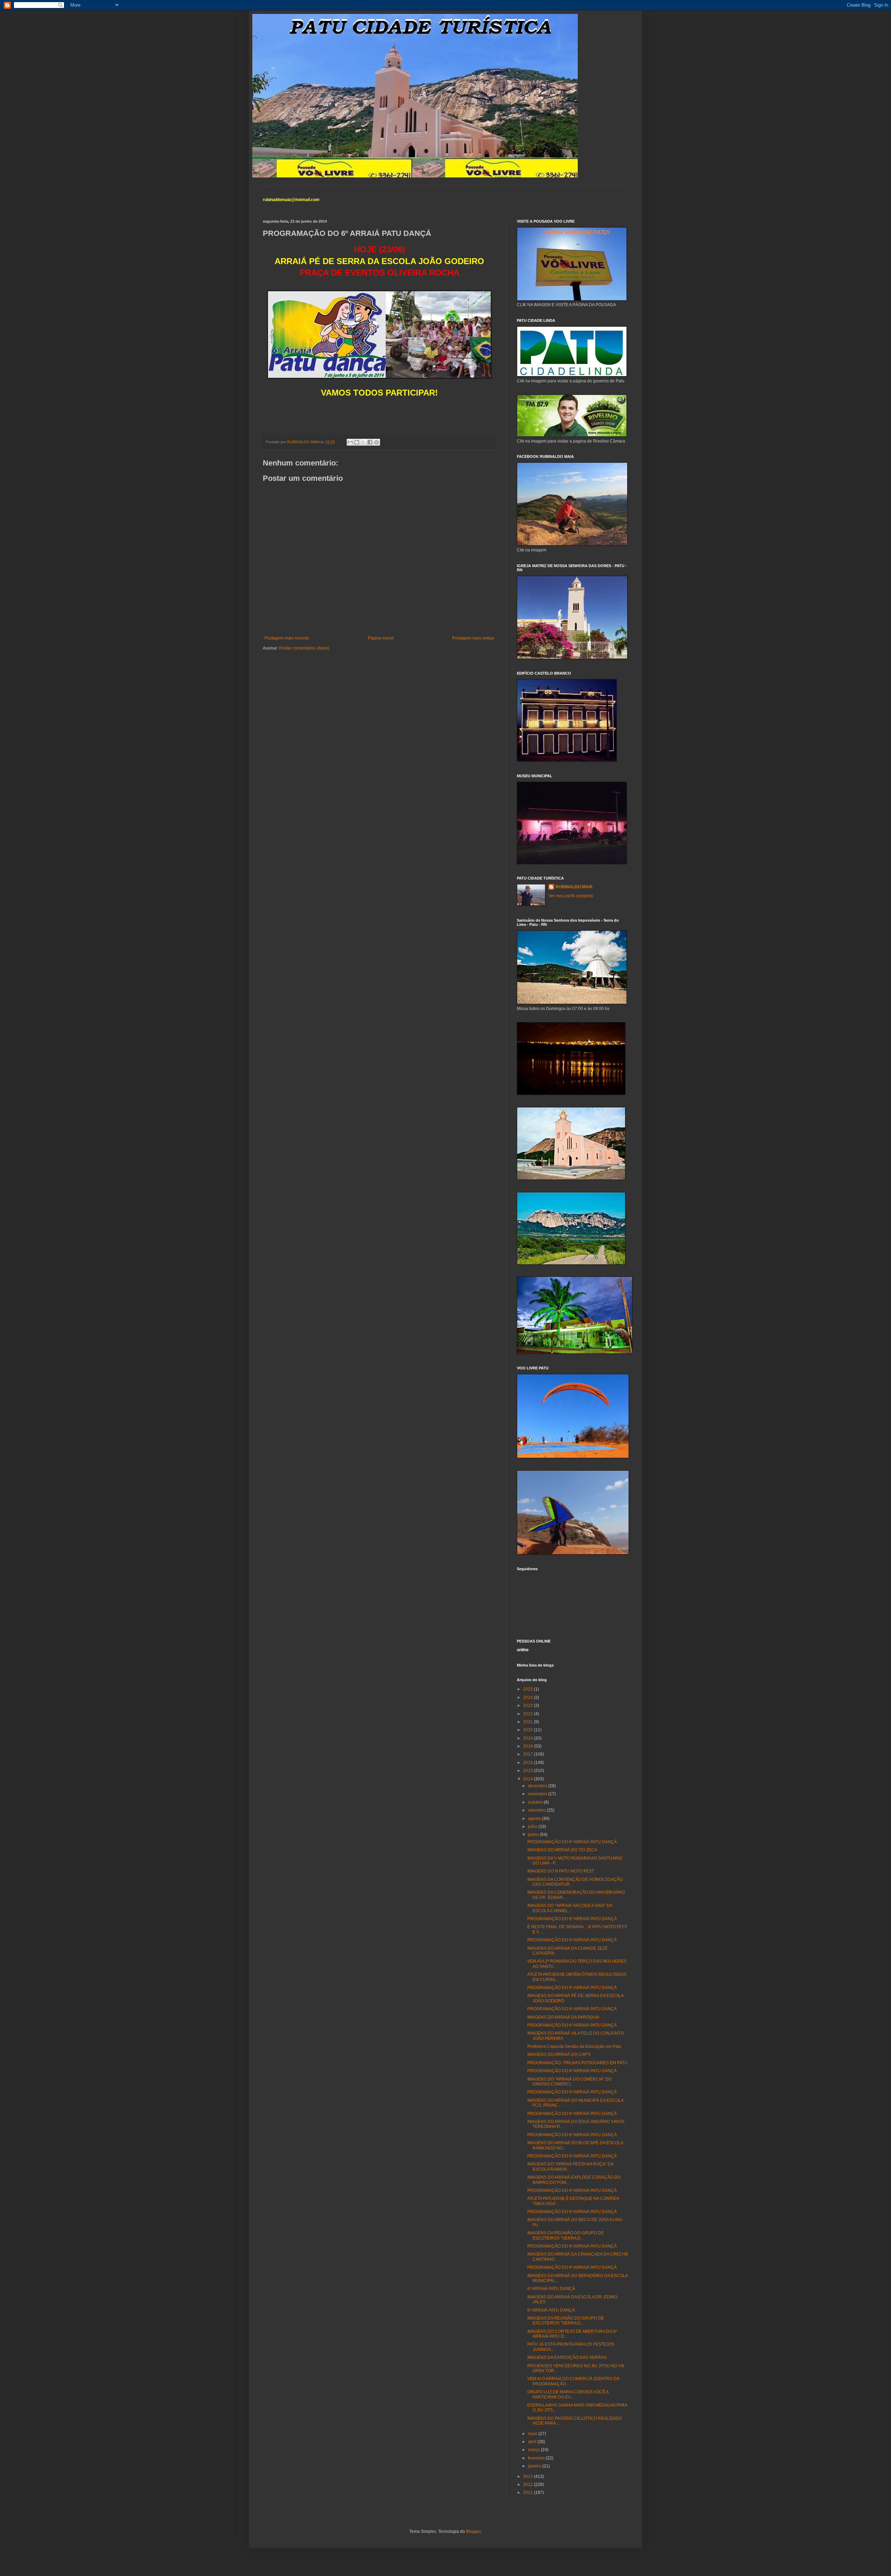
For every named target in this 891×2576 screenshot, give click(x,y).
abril (533, 2442)
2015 (529, 1771)
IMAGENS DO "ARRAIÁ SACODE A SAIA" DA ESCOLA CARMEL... (570, 1908)
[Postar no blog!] (357, 442)
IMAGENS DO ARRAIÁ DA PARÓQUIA (563, 2017)
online (523, 1650)
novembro (538, 1794)
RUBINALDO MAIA (574, 887)
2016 (529, 1763)
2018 (529, 1746)
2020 (529, 1730)
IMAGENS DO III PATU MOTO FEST (561, 1871)
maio (533, 2434)
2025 (529, 1689)
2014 (529, 1779)
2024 (529, 1698)
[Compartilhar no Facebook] (370, 442)
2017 (529, 1754)
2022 (529, 1714)
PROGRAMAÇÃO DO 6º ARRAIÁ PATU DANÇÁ (572, 1842)
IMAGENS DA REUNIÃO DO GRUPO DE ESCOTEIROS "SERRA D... (566, 2235)
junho (534, 1835)
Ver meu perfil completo (571, 896)
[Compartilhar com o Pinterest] (377, 442)
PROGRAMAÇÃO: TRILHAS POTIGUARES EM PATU (577, 2063)
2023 (529, 1706)
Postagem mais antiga (473, 638)
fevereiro (537, 2458)
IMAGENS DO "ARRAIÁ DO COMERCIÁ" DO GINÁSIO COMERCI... (569, 2082)
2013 (529, 2476)
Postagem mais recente (287, 638)
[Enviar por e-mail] (350, 442)
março (534, 2450)
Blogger (473, 2531)
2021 (529, 1722)
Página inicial (381, 638)
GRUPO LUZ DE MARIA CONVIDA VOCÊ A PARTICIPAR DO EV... (568, 2394)
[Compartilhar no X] (363, 442)
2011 (529, 2492)
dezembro (538, 1786)
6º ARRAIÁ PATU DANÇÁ (551, 2289)
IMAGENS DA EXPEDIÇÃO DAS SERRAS (567, 2358)
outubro (536, 1802)
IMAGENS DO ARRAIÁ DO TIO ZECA (562, 1850)
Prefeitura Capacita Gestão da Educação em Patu (574, 2046)
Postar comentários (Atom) (304, 648)
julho (533, 1827)
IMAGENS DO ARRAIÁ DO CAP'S (559, 2054)
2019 (529, 1738)
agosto (535, 1819)
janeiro (535, 2466)
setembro (537, 1810)
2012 (529, 2484)
